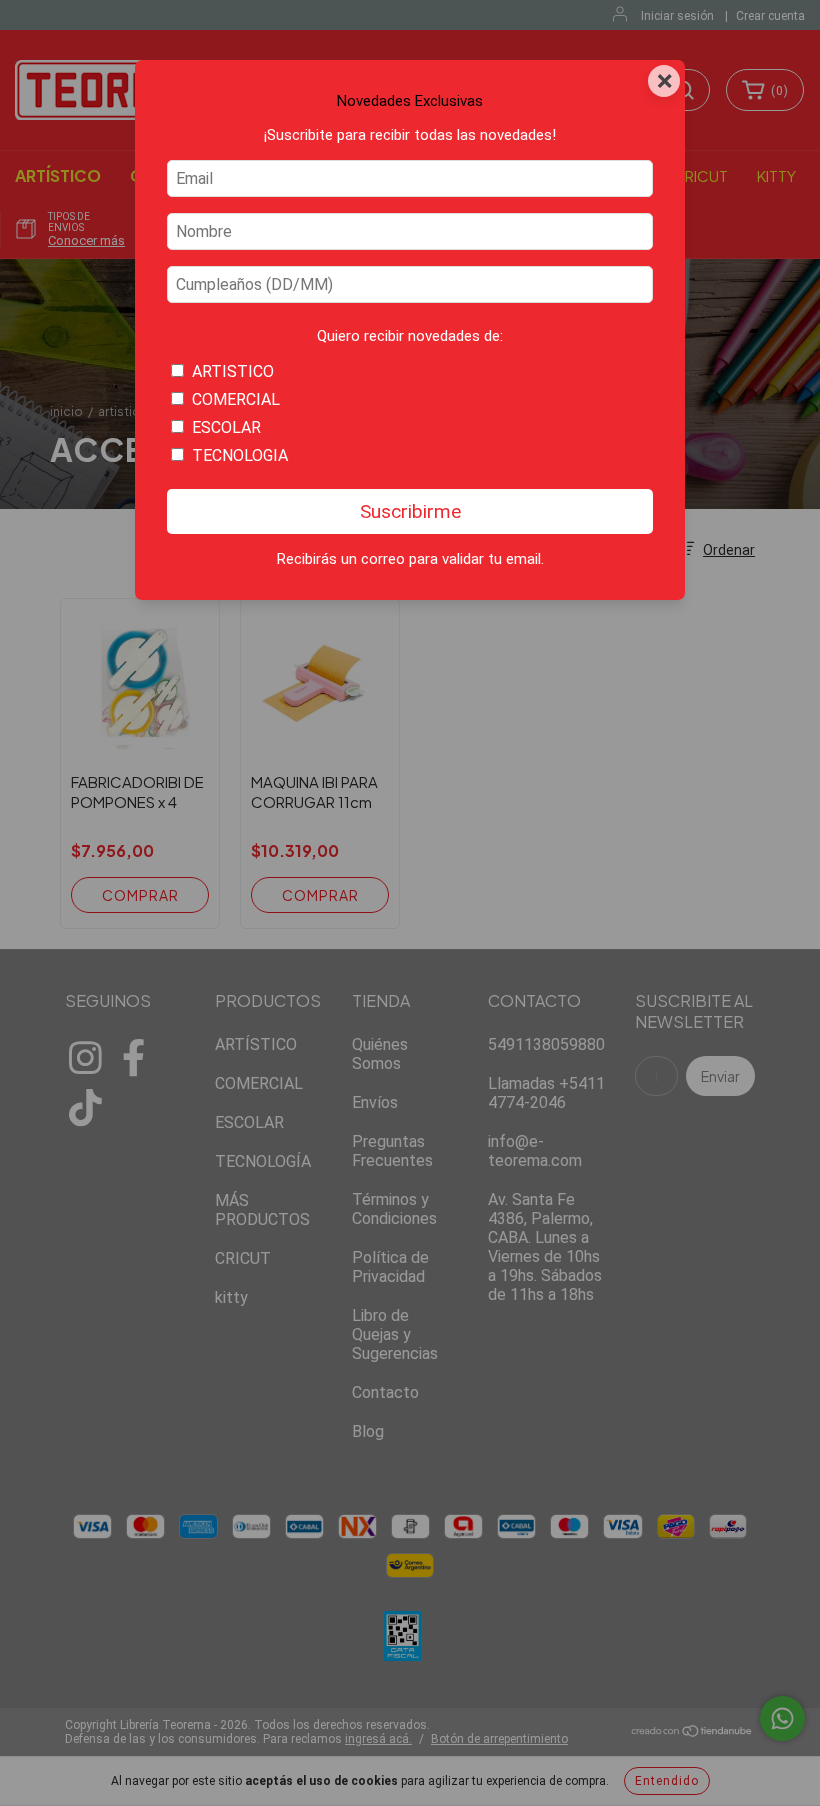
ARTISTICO (233, 371)
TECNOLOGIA (240, 455)
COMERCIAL (236, 399)
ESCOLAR (226, 427)
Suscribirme (410, 511)
